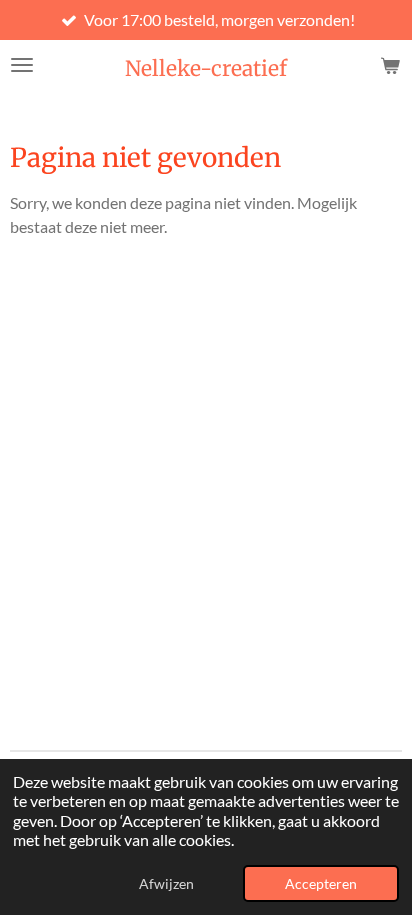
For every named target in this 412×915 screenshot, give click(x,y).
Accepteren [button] (321, 883)
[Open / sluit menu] (22, 65)
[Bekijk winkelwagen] (390, 65)
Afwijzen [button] (166, 883)
